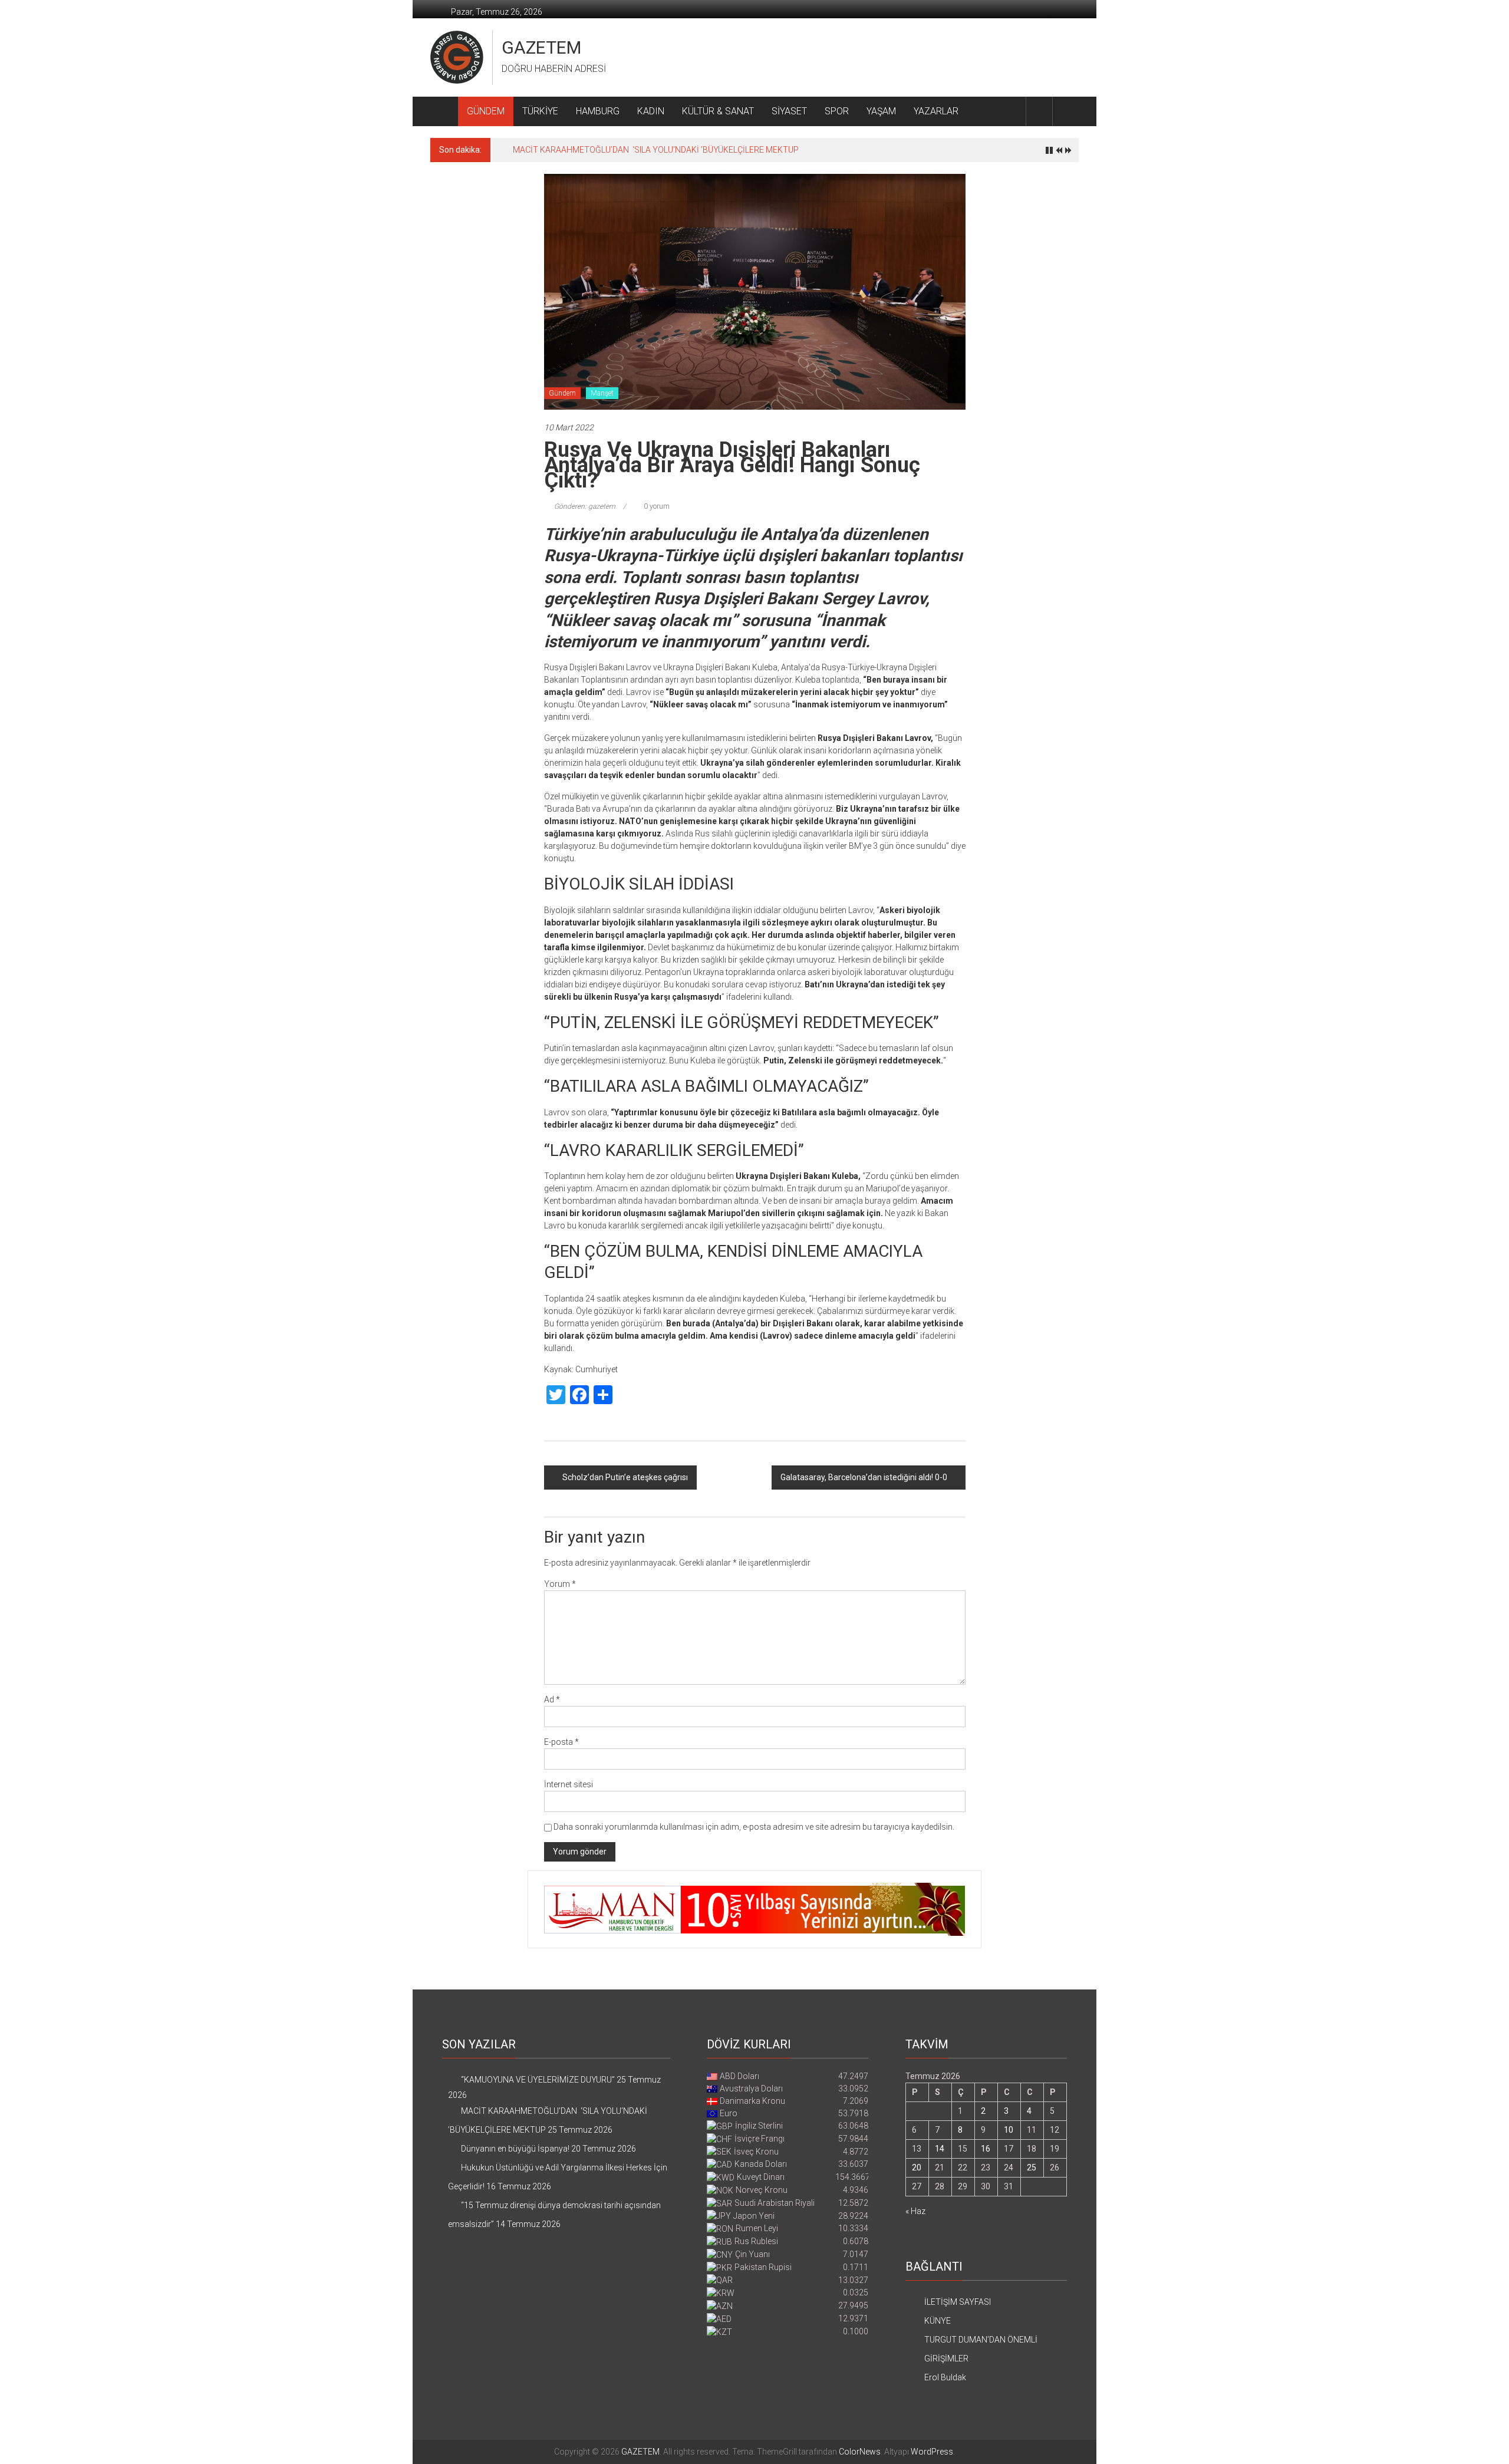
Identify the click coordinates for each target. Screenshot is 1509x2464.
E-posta (561, 1742)
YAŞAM (881, 111)
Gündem (562, 393)
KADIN (651, 111)
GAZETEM (541, 47)
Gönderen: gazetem (585, 506)
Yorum (560, 1584)
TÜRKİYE (540, 111)
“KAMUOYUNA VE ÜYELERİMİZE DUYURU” (538, 2080)
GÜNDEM (486, 111)
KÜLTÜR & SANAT (718, 111)
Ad (552, 1699)
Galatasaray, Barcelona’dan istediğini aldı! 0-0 (864, 1477)
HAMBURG (598, 111)
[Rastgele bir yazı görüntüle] (1066, 111)
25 (1032, 2167)
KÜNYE (938, 2321)
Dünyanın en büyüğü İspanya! (567, 150)
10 (1009, 2130)
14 (940, 2149)
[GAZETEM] (444, 111)
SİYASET (789, 111)
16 (986, 2149)
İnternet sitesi (569, 1784)
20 (917, 2167)
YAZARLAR (936, 111)
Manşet (602, 393)
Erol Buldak (945, 2377)
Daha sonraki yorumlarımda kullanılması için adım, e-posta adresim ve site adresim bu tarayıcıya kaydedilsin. (754, 1827)
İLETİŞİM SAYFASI (958, 2302)
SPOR (837, 111)
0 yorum (656, 506)
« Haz (915, 2211)
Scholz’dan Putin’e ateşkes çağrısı (625, 1477)
